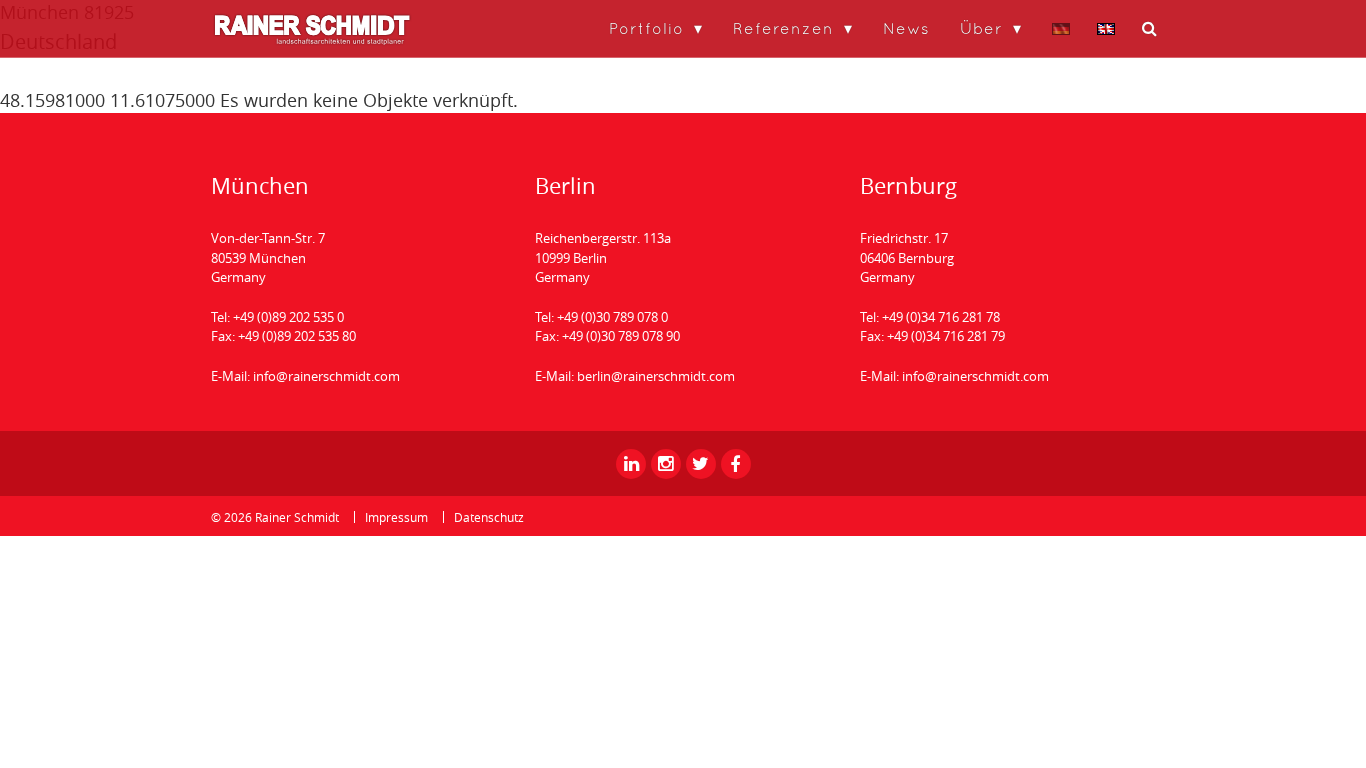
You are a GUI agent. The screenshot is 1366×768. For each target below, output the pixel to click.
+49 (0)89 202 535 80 (297, 336)
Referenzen (783, 28)
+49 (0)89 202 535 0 (288, 317)
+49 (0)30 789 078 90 (621, 336)
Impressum (396, 517)
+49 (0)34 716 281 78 (941, 317)
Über (981, 28)
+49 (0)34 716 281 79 (946, 336)
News (906, 28)
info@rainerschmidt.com (326, 376)
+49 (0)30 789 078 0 (612, 317)
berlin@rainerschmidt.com (656, 376)
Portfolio (646, 28)
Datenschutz (489, 517)
